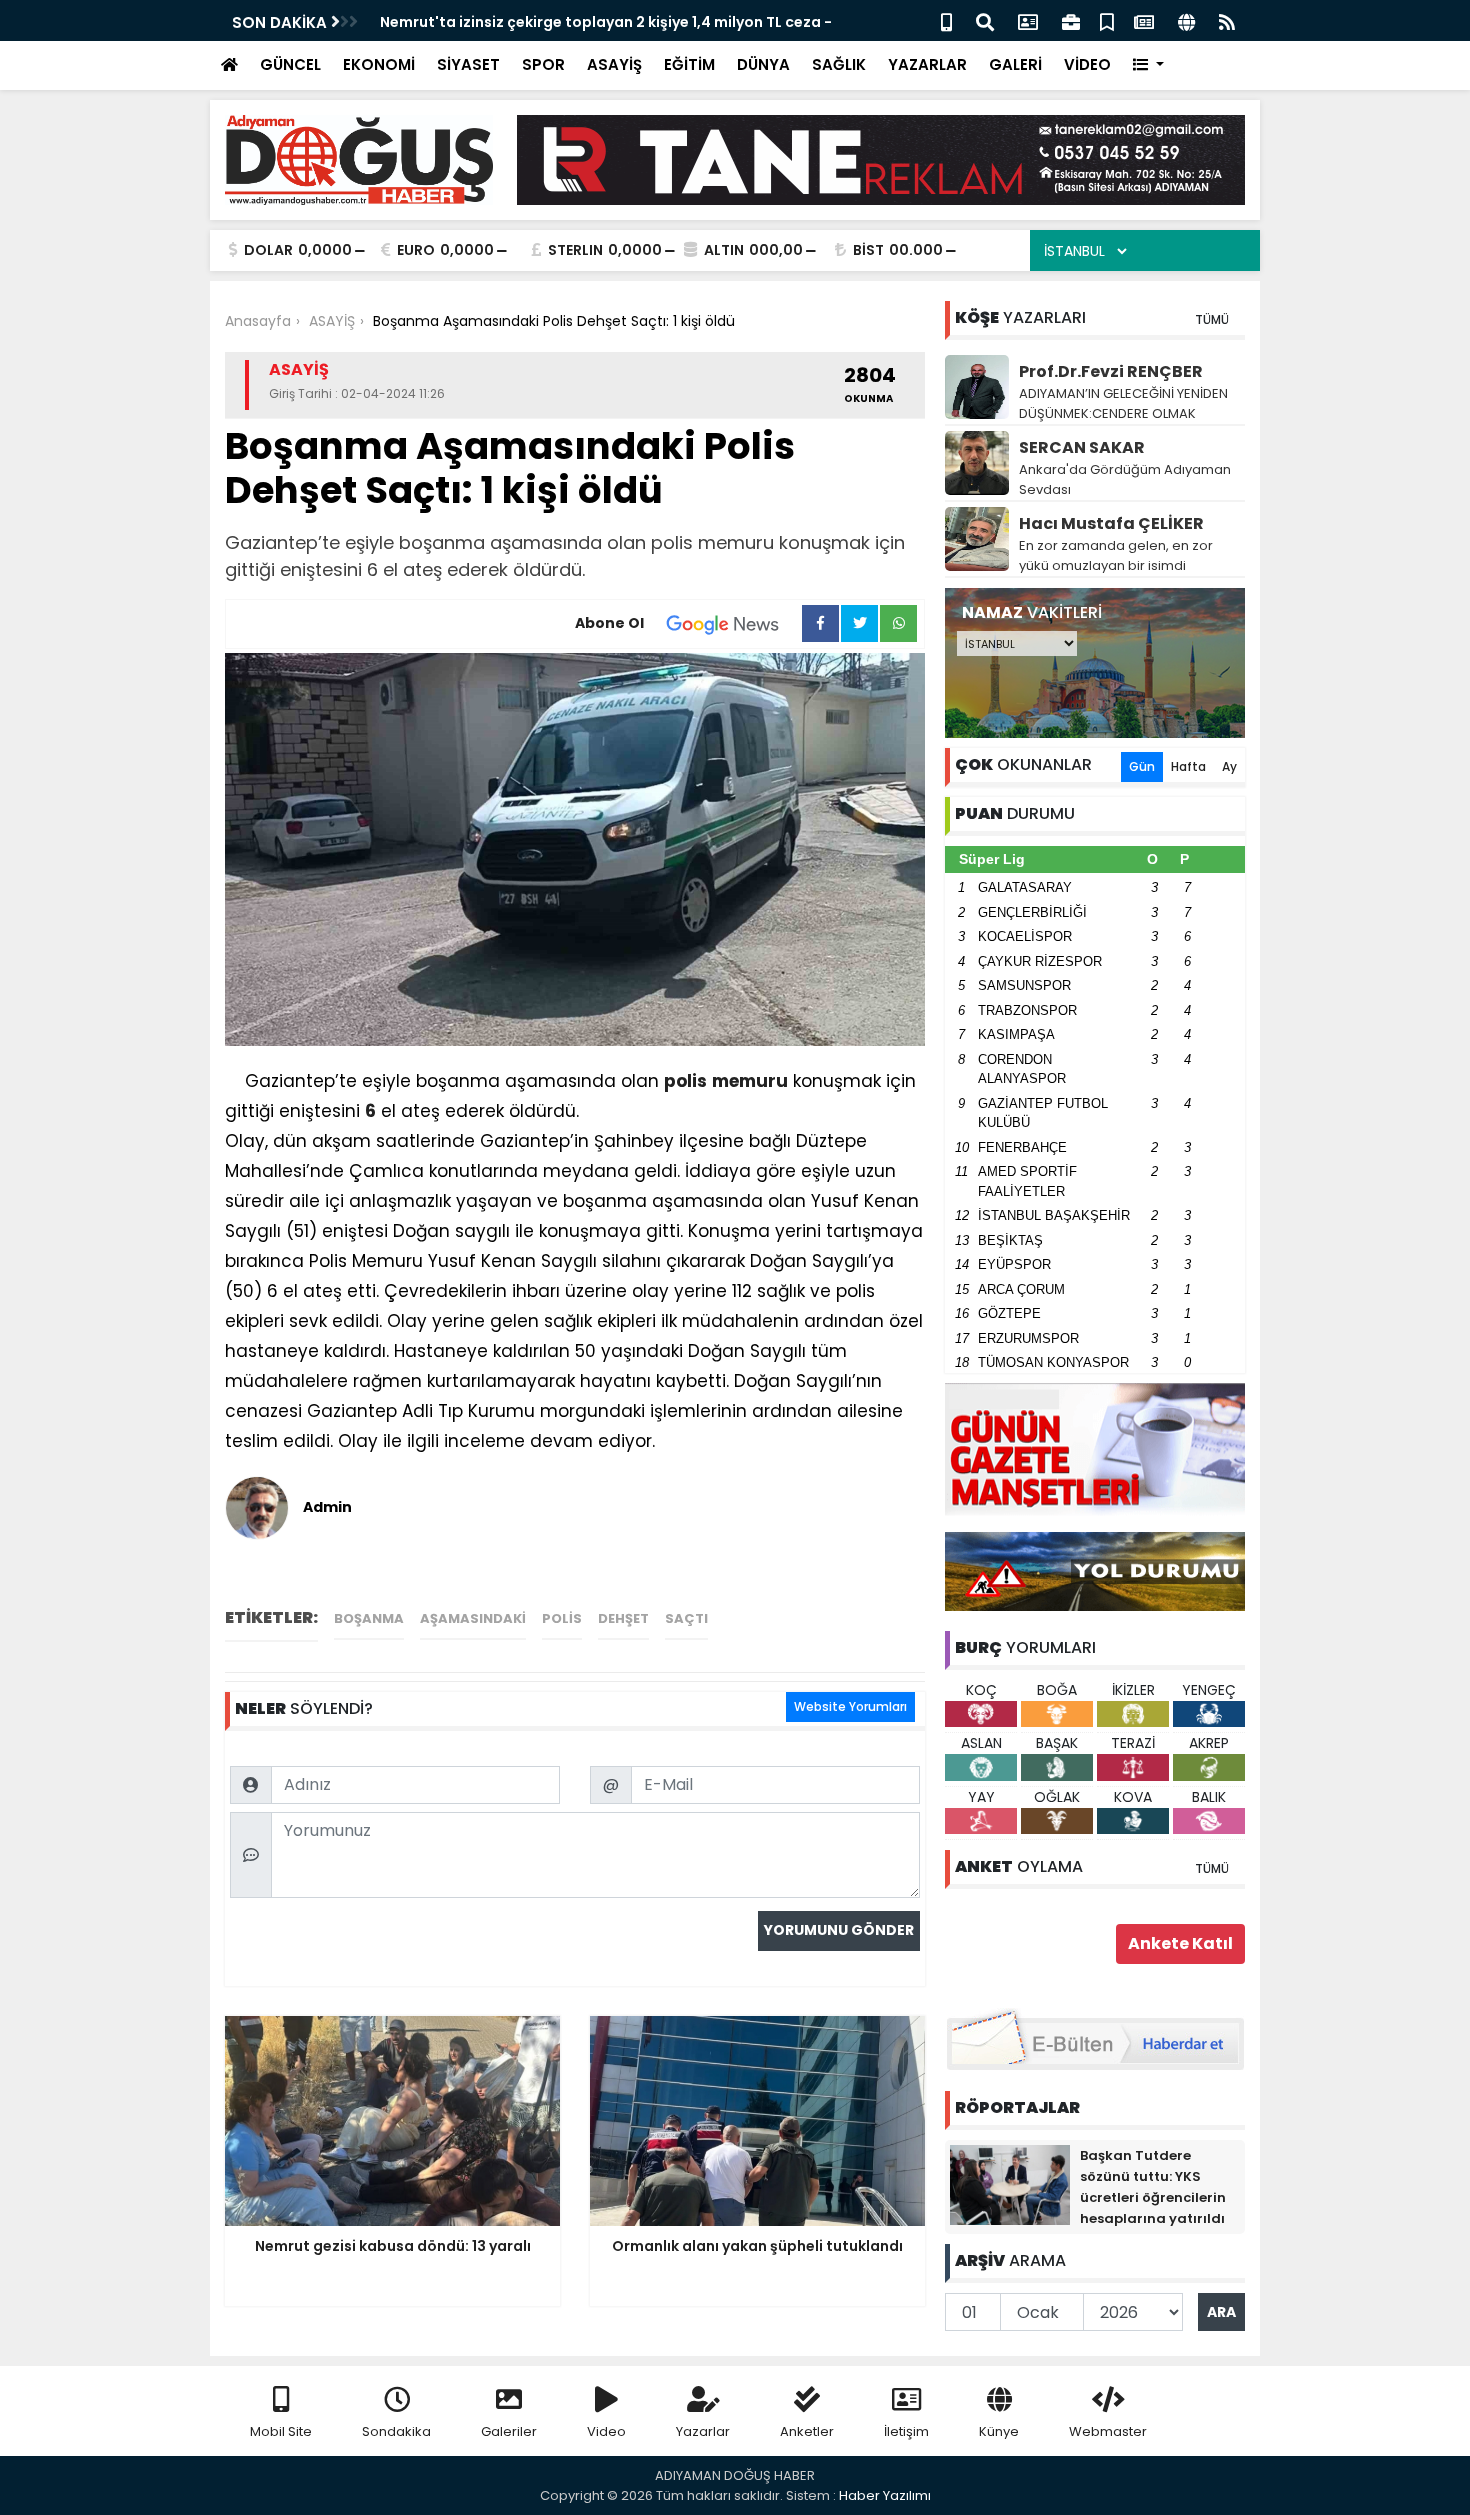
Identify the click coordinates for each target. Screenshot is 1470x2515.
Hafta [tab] (1188, 766)
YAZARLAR (927, 64)
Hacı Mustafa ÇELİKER (1111, 523)
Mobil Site (281, 2431)
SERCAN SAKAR (1082, 447)
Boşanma (369, 1618)
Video (606, 2431)
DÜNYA (763, 64)
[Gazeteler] (1144, 20)
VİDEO (1087, 64)
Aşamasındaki (473, 1618)
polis (685, 1081)
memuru (750, 1081)
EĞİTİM (689, 64)
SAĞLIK (839, 64)
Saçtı (686, 1618)
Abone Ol (609, 623)
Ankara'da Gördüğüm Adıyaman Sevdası (1125, 479)
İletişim (906, 2431)
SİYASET (468, 64)
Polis (562, 1618)
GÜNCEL (290, 64)
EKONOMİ (379, 64)
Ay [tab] (1229, 766)
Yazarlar (703, 2431)
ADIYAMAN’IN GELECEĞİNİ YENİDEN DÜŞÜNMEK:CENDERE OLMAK (1123, 403)
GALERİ (1015, 64)
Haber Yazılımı (885, 2495)
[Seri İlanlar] (1107, 20)
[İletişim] (1028, 20)
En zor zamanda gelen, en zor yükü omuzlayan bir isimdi (1116, 555)
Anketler (807, 2431)
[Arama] (985, 20)
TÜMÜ (1212, 319)
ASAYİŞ (614, 64)
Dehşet (623, 1618)
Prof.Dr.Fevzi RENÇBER (1111, 371)
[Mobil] (946, 20)
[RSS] (1227, 20)
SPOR (543, 64)
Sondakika (396, 2431)
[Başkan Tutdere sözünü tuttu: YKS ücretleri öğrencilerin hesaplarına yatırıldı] (1010, 2184)
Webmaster (1108, 2431)
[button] (1148, 65)
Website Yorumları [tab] (850, 1706)
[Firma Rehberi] (1071, 20)
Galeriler (509, 2431)
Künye (999, 2431)
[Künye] (1186, 20)
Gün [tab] (1142, 766)
